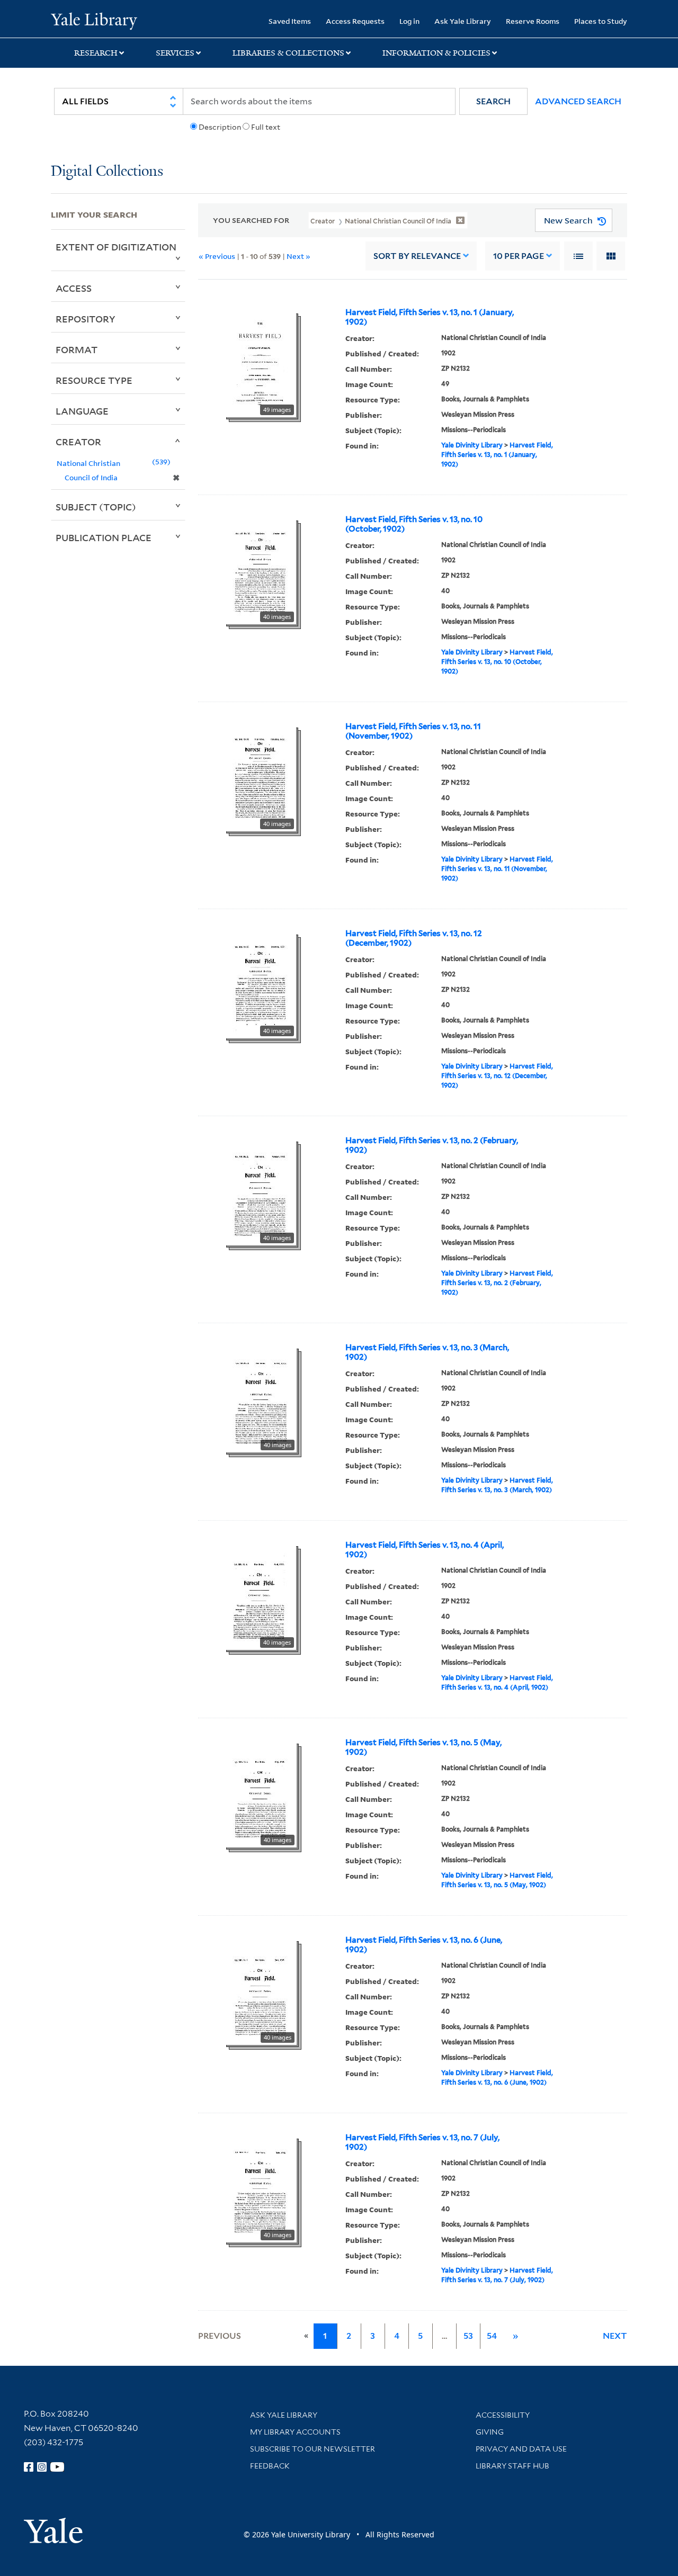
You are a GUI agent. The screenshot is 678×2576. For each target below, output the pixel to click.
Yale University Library (94, 20)
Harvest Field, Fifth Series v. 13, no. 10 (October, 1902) (414, 524)
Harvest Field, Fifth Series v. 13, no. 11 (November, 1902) (413, 731)
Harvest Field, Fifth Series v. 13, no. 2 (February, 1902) (432, 1145)
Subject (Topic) (96, 507)
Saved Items (290, 21)
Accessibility (503, 2415)
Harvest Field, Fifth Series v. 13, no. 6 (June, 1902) (424, 1945)
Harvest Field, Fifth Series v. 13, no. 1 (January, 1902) (430, 317)
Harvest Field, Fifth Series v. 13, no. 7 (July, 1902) (422, 2142)
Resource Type (94, 380)
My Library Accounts (295, 2432)
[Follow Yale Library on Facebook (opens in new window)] (29, 2467)
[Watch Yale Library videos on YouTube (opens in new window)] (57, 2467)
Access (74, 288)
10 (519, 256)
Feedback (270, 2466)
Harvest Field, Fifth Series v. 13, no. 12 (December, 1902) (414, 938)
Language (82, 411)
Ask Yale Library (463, 21)
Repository (86, 319)
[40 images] (260, 570)
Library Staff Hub (512, 2466)
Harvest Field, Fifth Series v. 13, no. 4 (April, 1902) (425, 1550)
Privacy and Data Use (521, 2449)
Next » (298, 256)
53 (468, 2336)
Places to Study (601, 21)
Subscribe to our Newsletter (313, 2449)
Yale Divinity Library (472, 445)
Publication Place (104, 537)
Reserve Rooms (533, 21)
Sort (417, 256)
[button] (493, 101)
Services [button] (175, 53)
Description (220, 127)
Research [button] (96, 53)
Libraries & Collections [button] (288, 53)
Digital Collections (107, 172)
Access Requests (355, 21)
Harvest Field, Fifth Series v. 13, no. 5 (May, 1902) (423, 1747)
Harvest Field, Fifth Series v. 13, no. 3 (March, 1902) (427, 1352)
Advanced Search (578, 101)
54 (492, 2336)
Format (77, 349)
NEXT (615, 2336)
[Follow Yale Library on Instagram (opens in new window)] (42, 2467)
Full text (266, 127)
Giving (490, 2432)
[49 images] (260, 363)
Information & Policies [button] (436, 53)
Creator (78, 442)
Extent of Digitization (116, 247)
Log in (409, 21)
